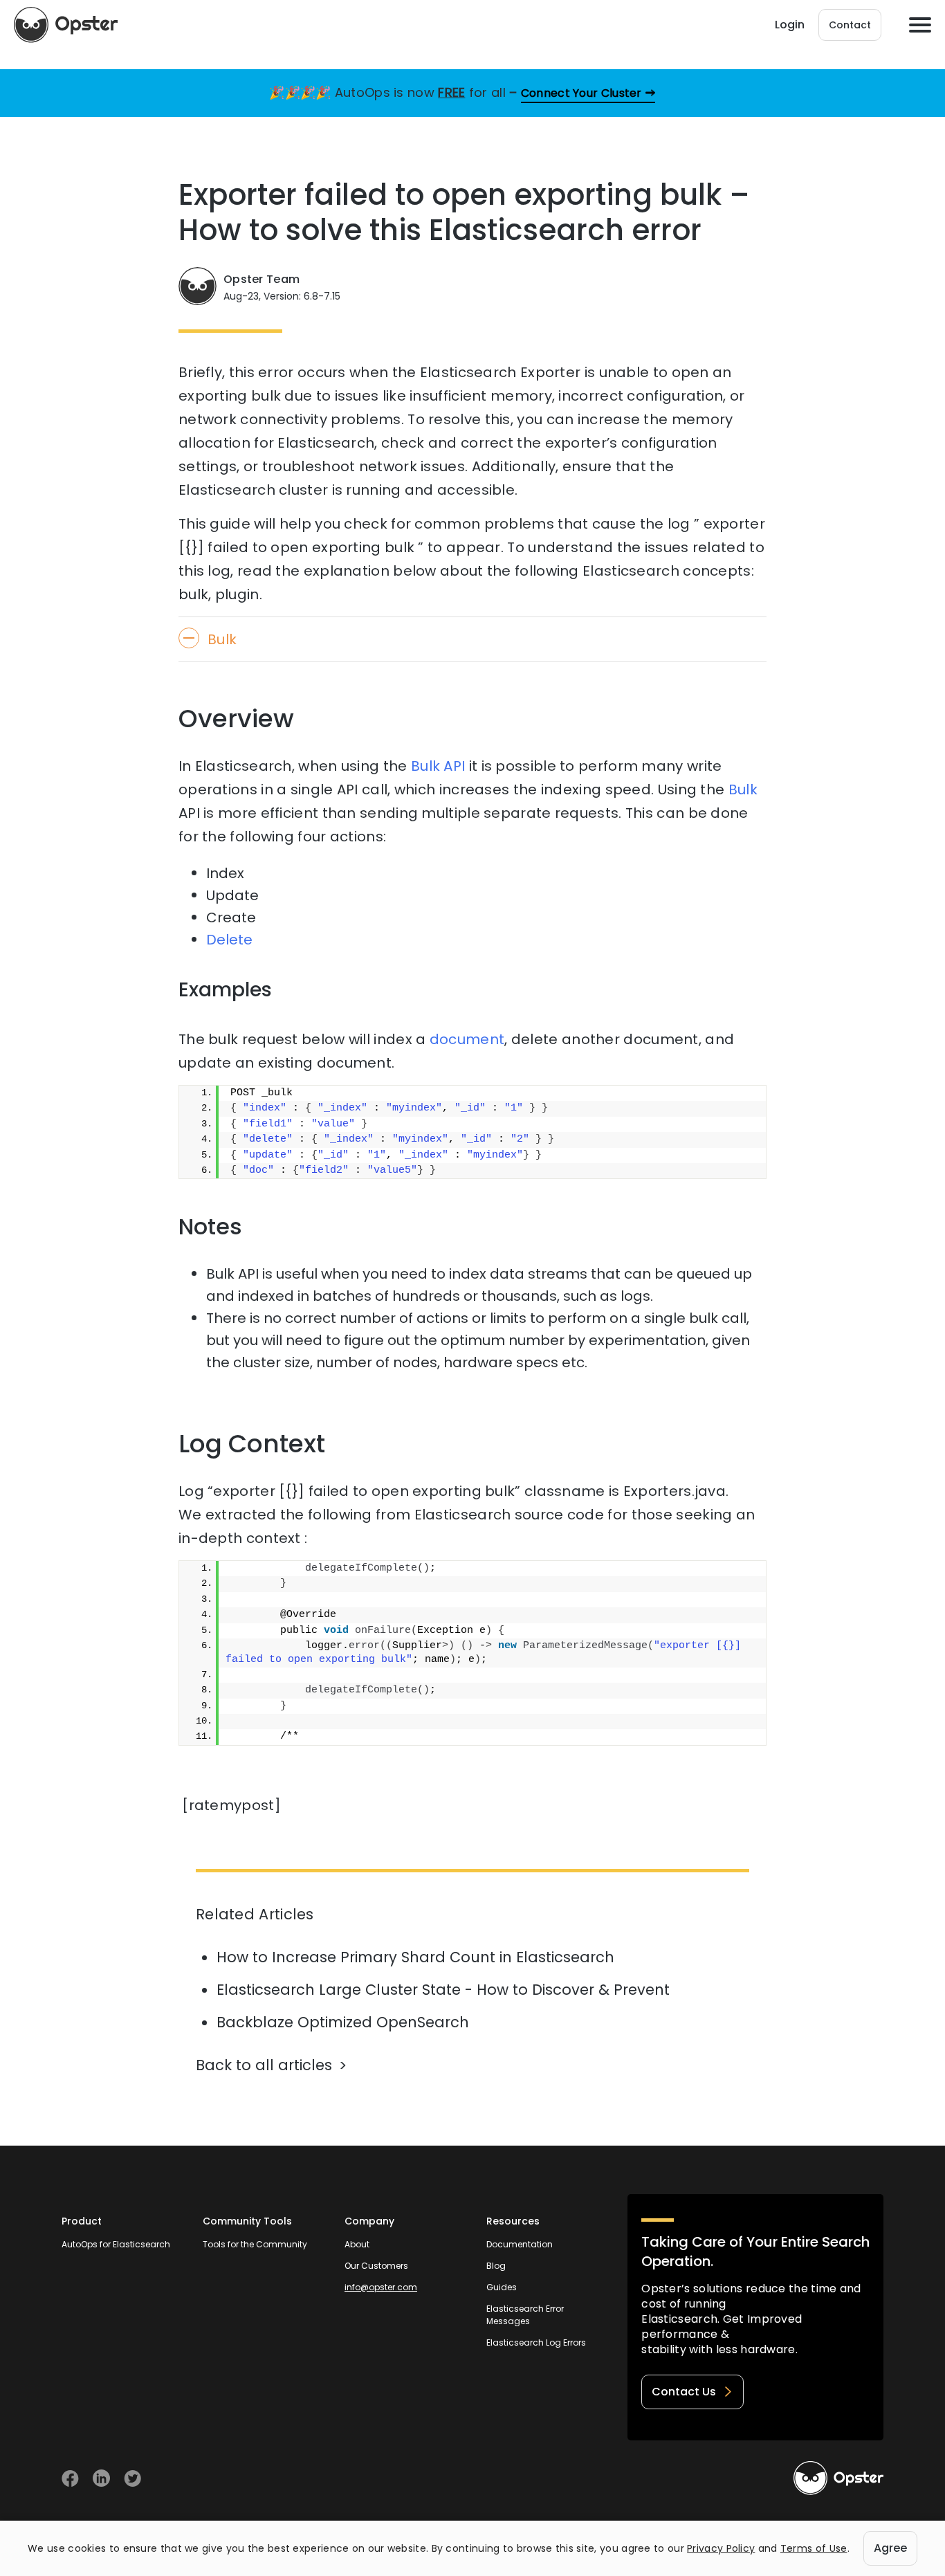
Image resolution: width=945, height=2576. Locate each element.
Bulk (743, 789)
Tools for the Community (255, 2244)
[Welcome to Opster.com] (838, 2478)
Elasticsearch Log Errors (536, 2342)
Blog (496, 2266)
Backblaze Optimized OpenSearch (343, 2022)
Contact (850, 25)
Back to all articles (264, 2065)
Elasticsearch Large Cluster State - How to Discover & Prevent (443, 1990)
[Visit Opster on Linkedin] (101, 2478)
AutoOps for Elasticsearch (116, 2244)
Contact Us (684, 2392)
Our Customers (376, 2266)
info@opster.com (381, 2287)
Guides (502, 2287)
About (357, 2244)
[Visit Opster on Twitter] (132, 2478)
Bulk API (438, 766)
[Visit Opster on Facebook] (70, 2478)
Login (790, 25)
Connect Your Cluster (581, 93)
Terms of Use (814, 2548)
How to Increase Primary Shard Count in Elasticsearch (415, 1957)
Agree (890, 2548)
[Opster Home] (66, 25)
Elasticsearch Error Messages (525, 2315)
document (467, 1039)
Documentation (520, 2244)
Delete (229, 940)
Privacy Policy (721, 2548)
